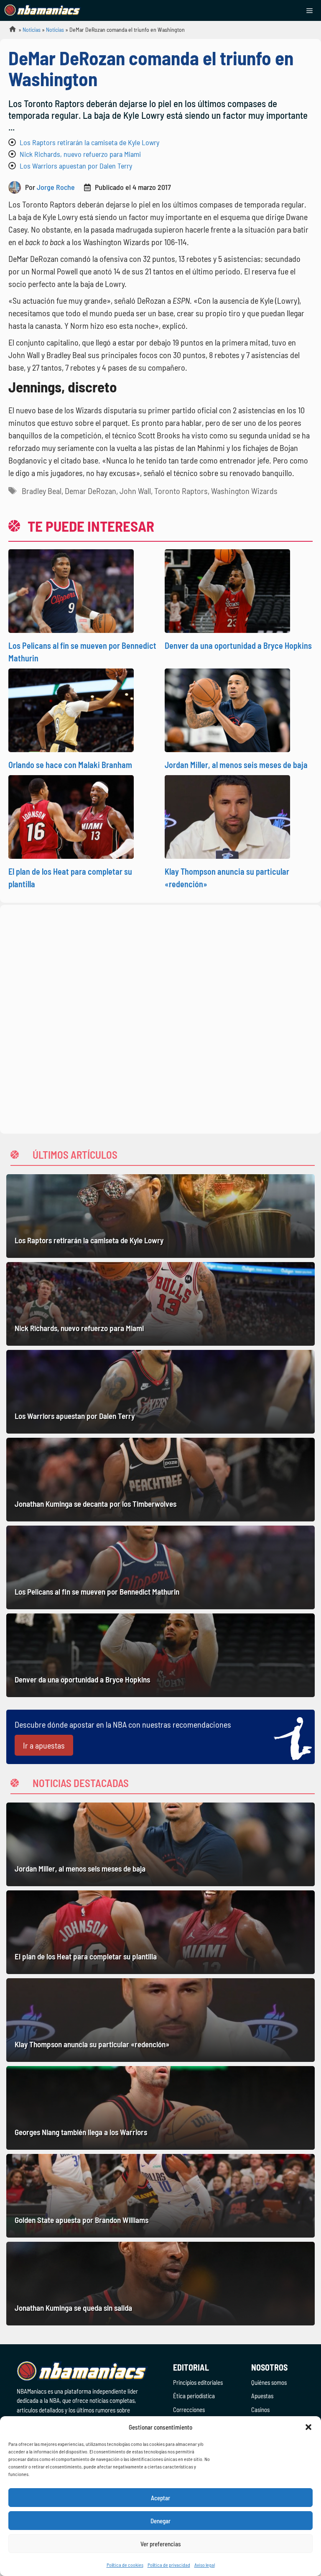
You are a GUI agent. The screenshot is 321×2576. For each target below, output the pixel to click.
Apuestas (262, 2396)
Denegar (160, 2521)
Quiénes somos (269, 2382)
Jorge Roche (56, 187)
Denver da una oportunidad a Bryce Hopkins (238, 645)
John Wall (135, 491)
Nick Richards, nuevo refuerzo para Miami (80, 154)
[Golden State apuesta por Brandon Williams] (160, 2196)
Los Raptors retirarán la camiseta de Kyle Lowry (89, 142)
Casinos (260, 2410)
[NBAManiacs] (43, 10)
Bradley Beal (42, 491)
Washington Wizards (244, 491)
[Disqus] (160, 1018)
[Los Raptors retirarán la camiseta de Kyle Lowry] (160, 1216)
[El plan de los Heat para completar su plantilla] (160, 1932)
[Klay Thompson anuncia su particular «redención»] (160, 2020)
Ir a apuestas (44, 1745)
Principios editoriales (198, 2382)
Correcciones (189, 2410)
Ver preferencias (161, 2544)
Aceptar (160, 2498)
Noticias (32, 29)
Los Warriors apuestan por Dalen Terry (76, 166)
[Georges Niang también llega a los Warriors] (160, 2108)
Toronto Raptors (181, 491)
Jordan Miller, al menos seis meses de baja (236, 765)
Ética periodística (194, 2396)
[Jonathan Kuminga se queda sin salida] (160, 2284)
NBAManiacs (9, 32)
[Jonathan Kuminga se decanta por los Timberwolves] (160, 1480)
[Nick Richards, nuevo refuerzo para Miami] (160, 1304)
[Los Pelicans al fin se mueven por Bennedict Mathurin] (160, 1567)
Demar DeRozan (90, 491)
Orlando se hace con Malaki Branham (70, 765)
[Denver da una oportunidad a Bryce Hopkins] (160, 1655)
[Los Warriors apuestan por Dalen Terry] (160, 1392)
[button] (308, 2427)
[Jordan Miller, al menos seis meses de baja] (160, 1844)
